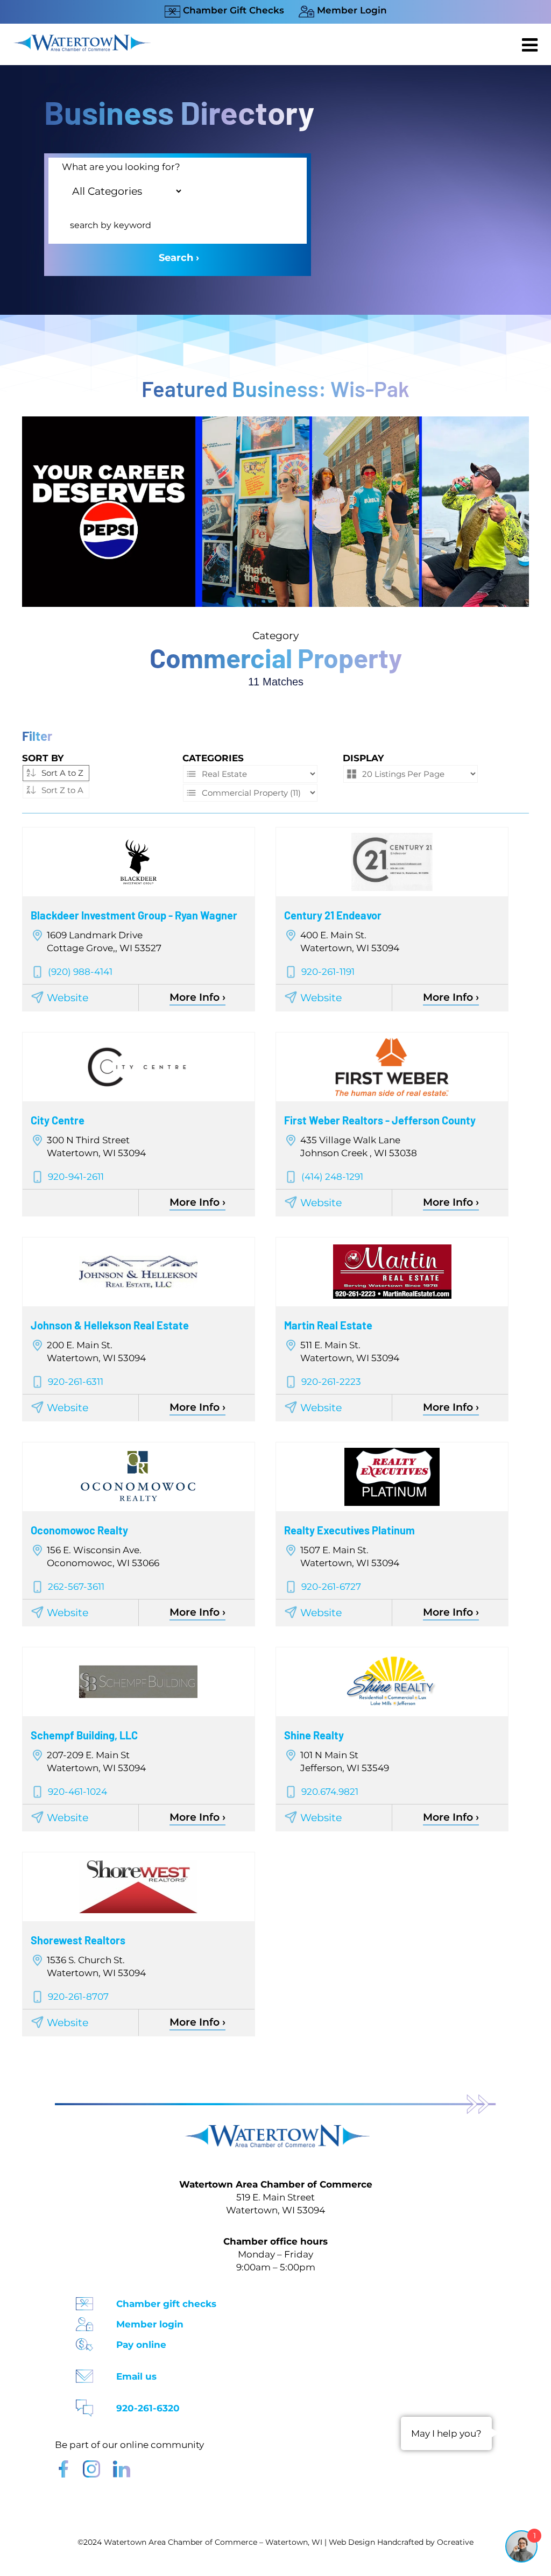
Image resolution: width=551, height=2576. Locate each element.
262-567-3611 (76, 1587)
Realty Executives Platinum (349, 1530)
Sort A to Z (62, 773)
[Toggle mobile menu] (531, 45)
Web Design (352, 2542)
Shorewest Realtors (78, 1940)
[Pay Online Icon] (84, 2341)
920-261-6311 (76, 1382)
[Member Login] (84, 2321)
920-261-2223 (331, 1382)
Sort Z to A (62, 790)
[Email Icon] (84, 2373)
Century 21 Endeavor (333, 915)
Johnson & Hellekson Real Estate (110, 1325)
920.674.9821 (330, 1792)
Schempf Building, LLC (84, 1735)
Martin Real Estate (328, 1325)
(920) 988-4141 (80, 972)
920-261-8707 (78, 1997)
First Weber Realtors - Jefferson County (380, 1120)
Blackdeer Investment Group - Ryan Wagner (134, 915)
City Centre (58, 1120)
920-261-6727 (331, 1587)
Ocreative (455, 2542)
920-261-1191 (328, 972)
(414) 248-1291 (332, 1177)
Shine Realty (314, 1735)
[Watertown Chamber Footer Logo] (275, 2130)
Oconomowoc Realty (79, 1530)
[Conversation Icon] (84, 2405)
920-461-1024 (77, 1792)
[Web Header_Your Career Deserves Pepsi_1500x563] (275, 422)
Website (68, 998)
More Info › (197, 997)
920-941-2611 (76, 1177)
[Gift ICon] (84, 2300)
